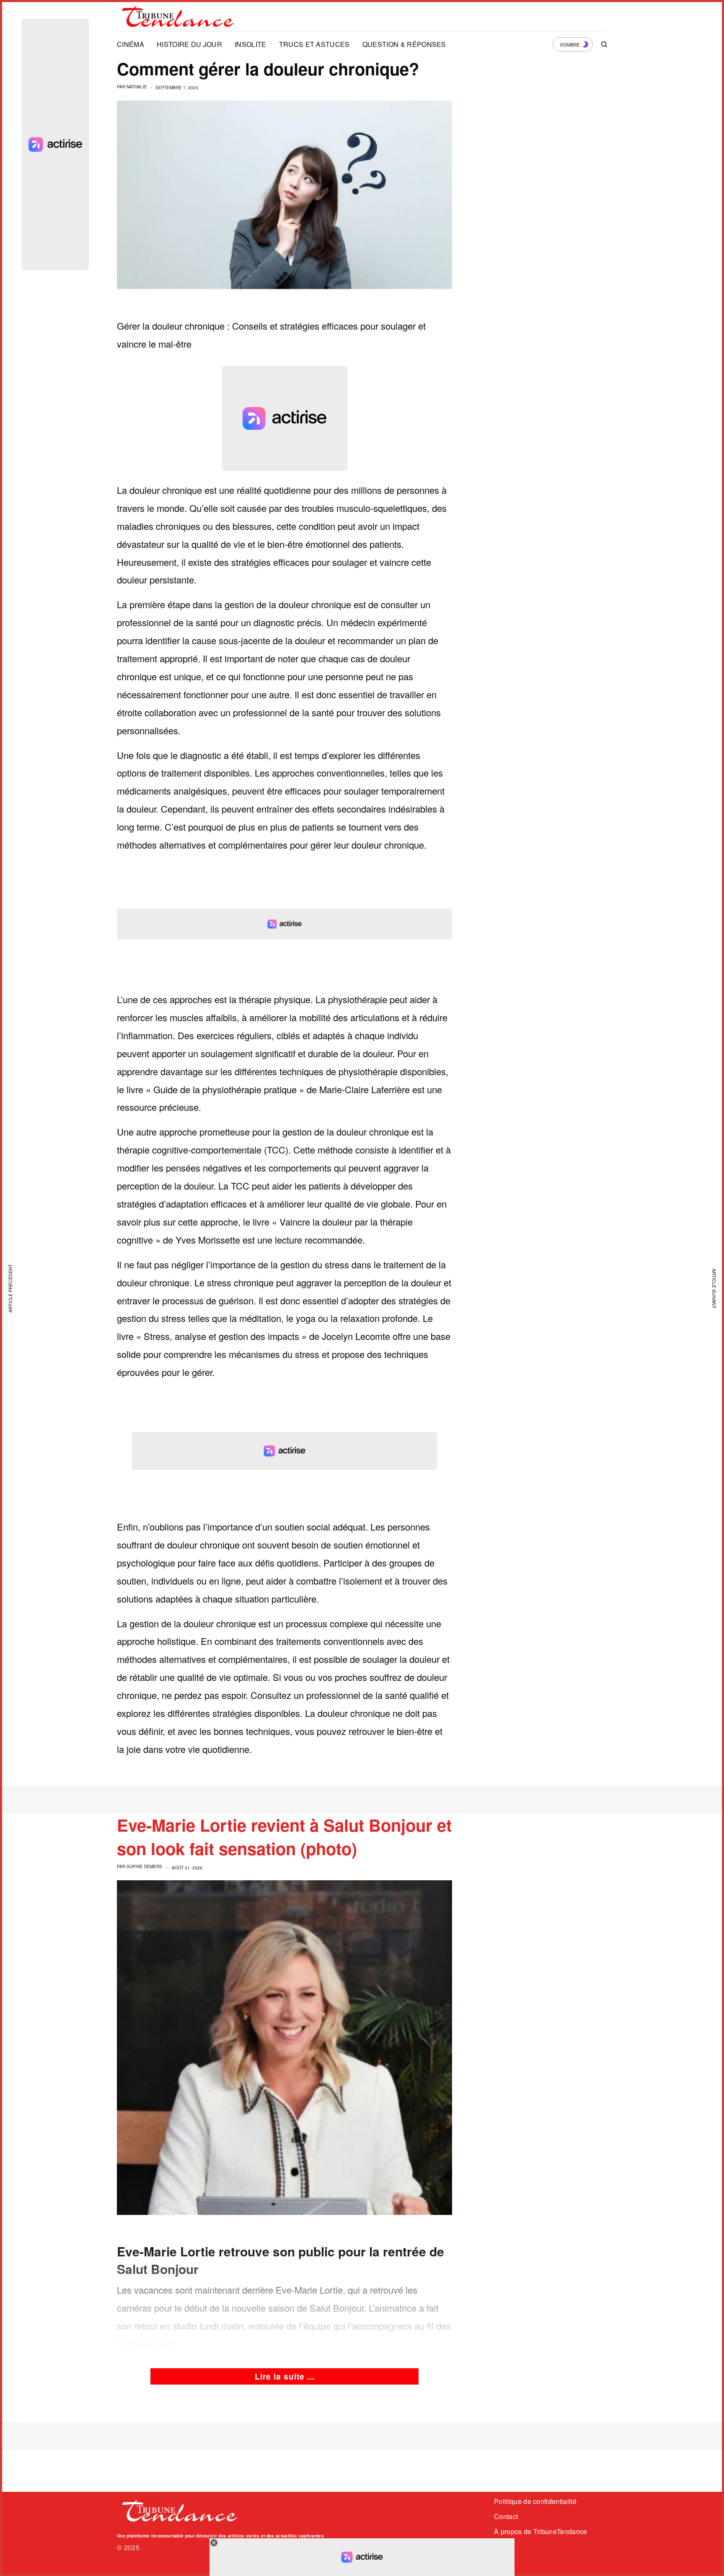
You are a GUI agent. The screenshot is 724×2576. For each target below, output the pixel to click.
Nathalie (137, 87)
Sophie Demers (144, 1866)
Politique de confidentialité (535, 2501)
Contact (506, 2516)
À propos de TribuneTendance (541, 2531)
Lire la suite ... (285, 2376)
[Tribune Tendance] (178, 17)
